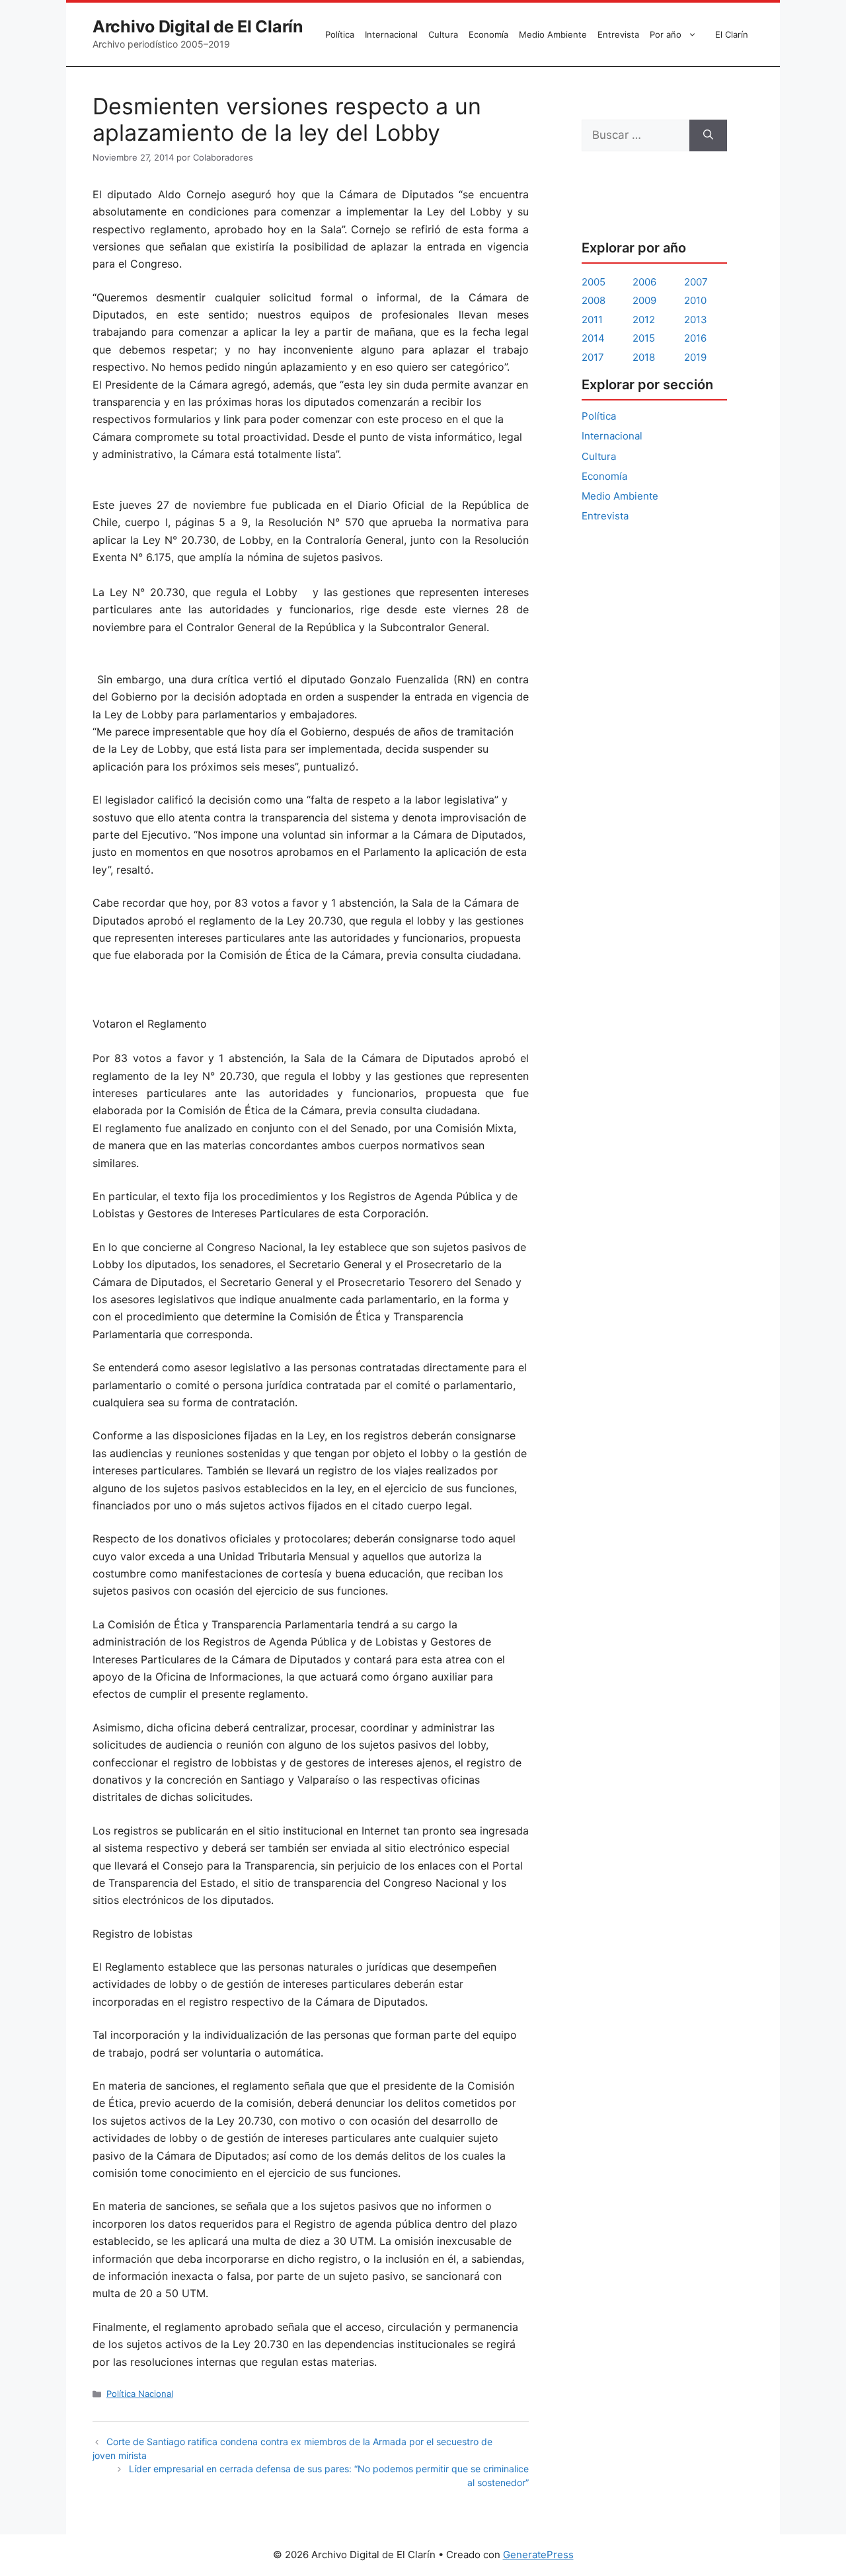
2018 (644, 357)
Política (340, 34)
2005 (594, 282)
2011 (592, 320)
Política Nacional (140, 2394)
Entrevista (618, 34)
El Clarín (732, 34)
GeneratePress (538, 2555)
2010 (695, 300)
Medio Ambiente (553, 34)
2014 (593, 338)
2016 (695, 338)
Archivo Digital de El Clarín (198, 26)
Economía (488, 34)
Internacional (391, 34)
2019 (695, 357)
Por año (666, 34)
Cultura (443, 34)
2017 (593, 357)
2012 (644, 320)
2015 (644, 338)
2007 (696, 282)
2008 (594, 300)
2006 (644, 282)
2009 (644, 300)
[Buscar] (708, 135)
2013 (696, 320)
